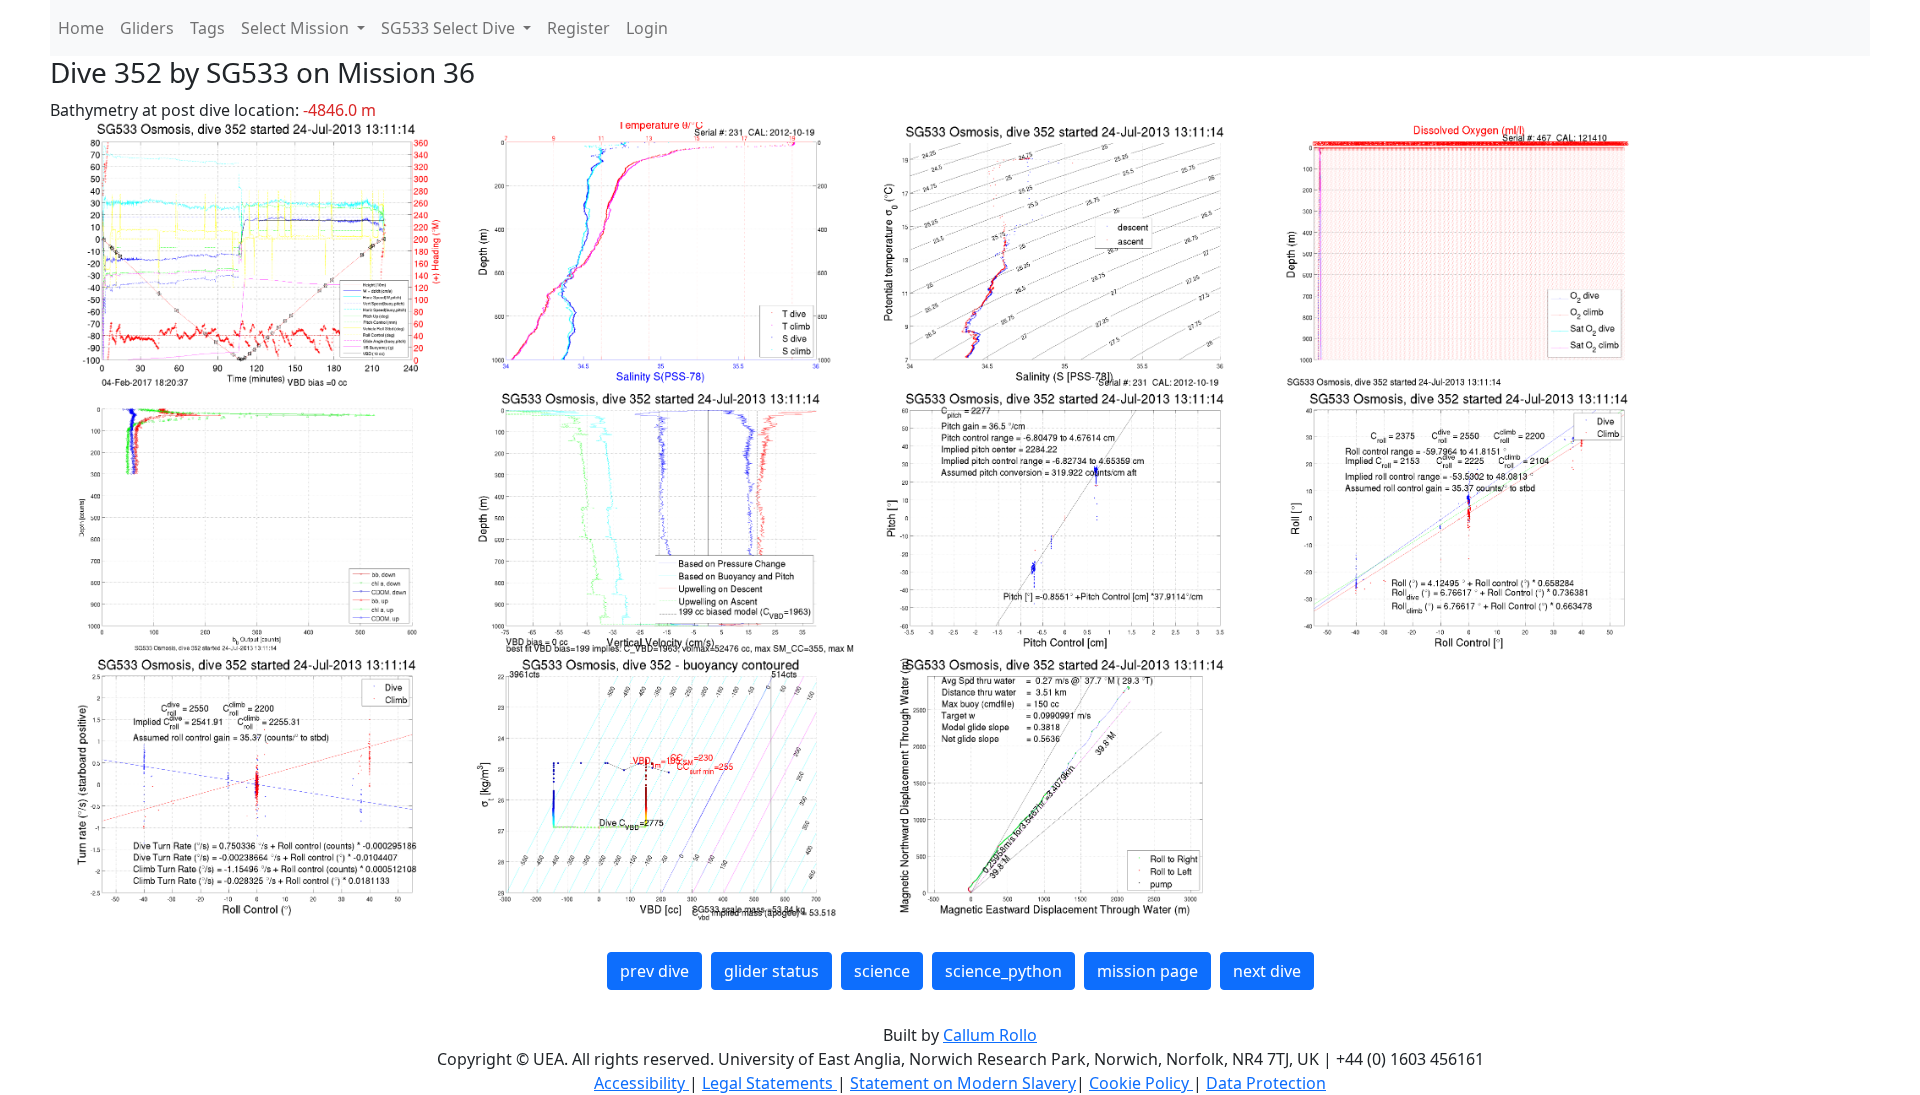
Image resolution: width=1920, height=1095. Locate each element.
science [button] (882, 971)
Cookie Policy (1141, 1083)
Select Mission (297, 28)
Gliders (147, 28)
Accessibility (641, 1083)
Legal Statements (769, 1083)
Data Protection (1266, 1083)
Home (81, 28)
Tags (207, 28)
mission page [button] (1147, 971)
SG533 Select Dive (450, 28)
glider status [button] (771, 971)
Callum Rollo (990, 1035)
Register (578, 28)
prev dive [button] (654, 971)
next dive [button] (1267, 971)
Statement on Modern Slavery (963, 1083)
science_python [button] (1003, 971)
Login (647, 28)
